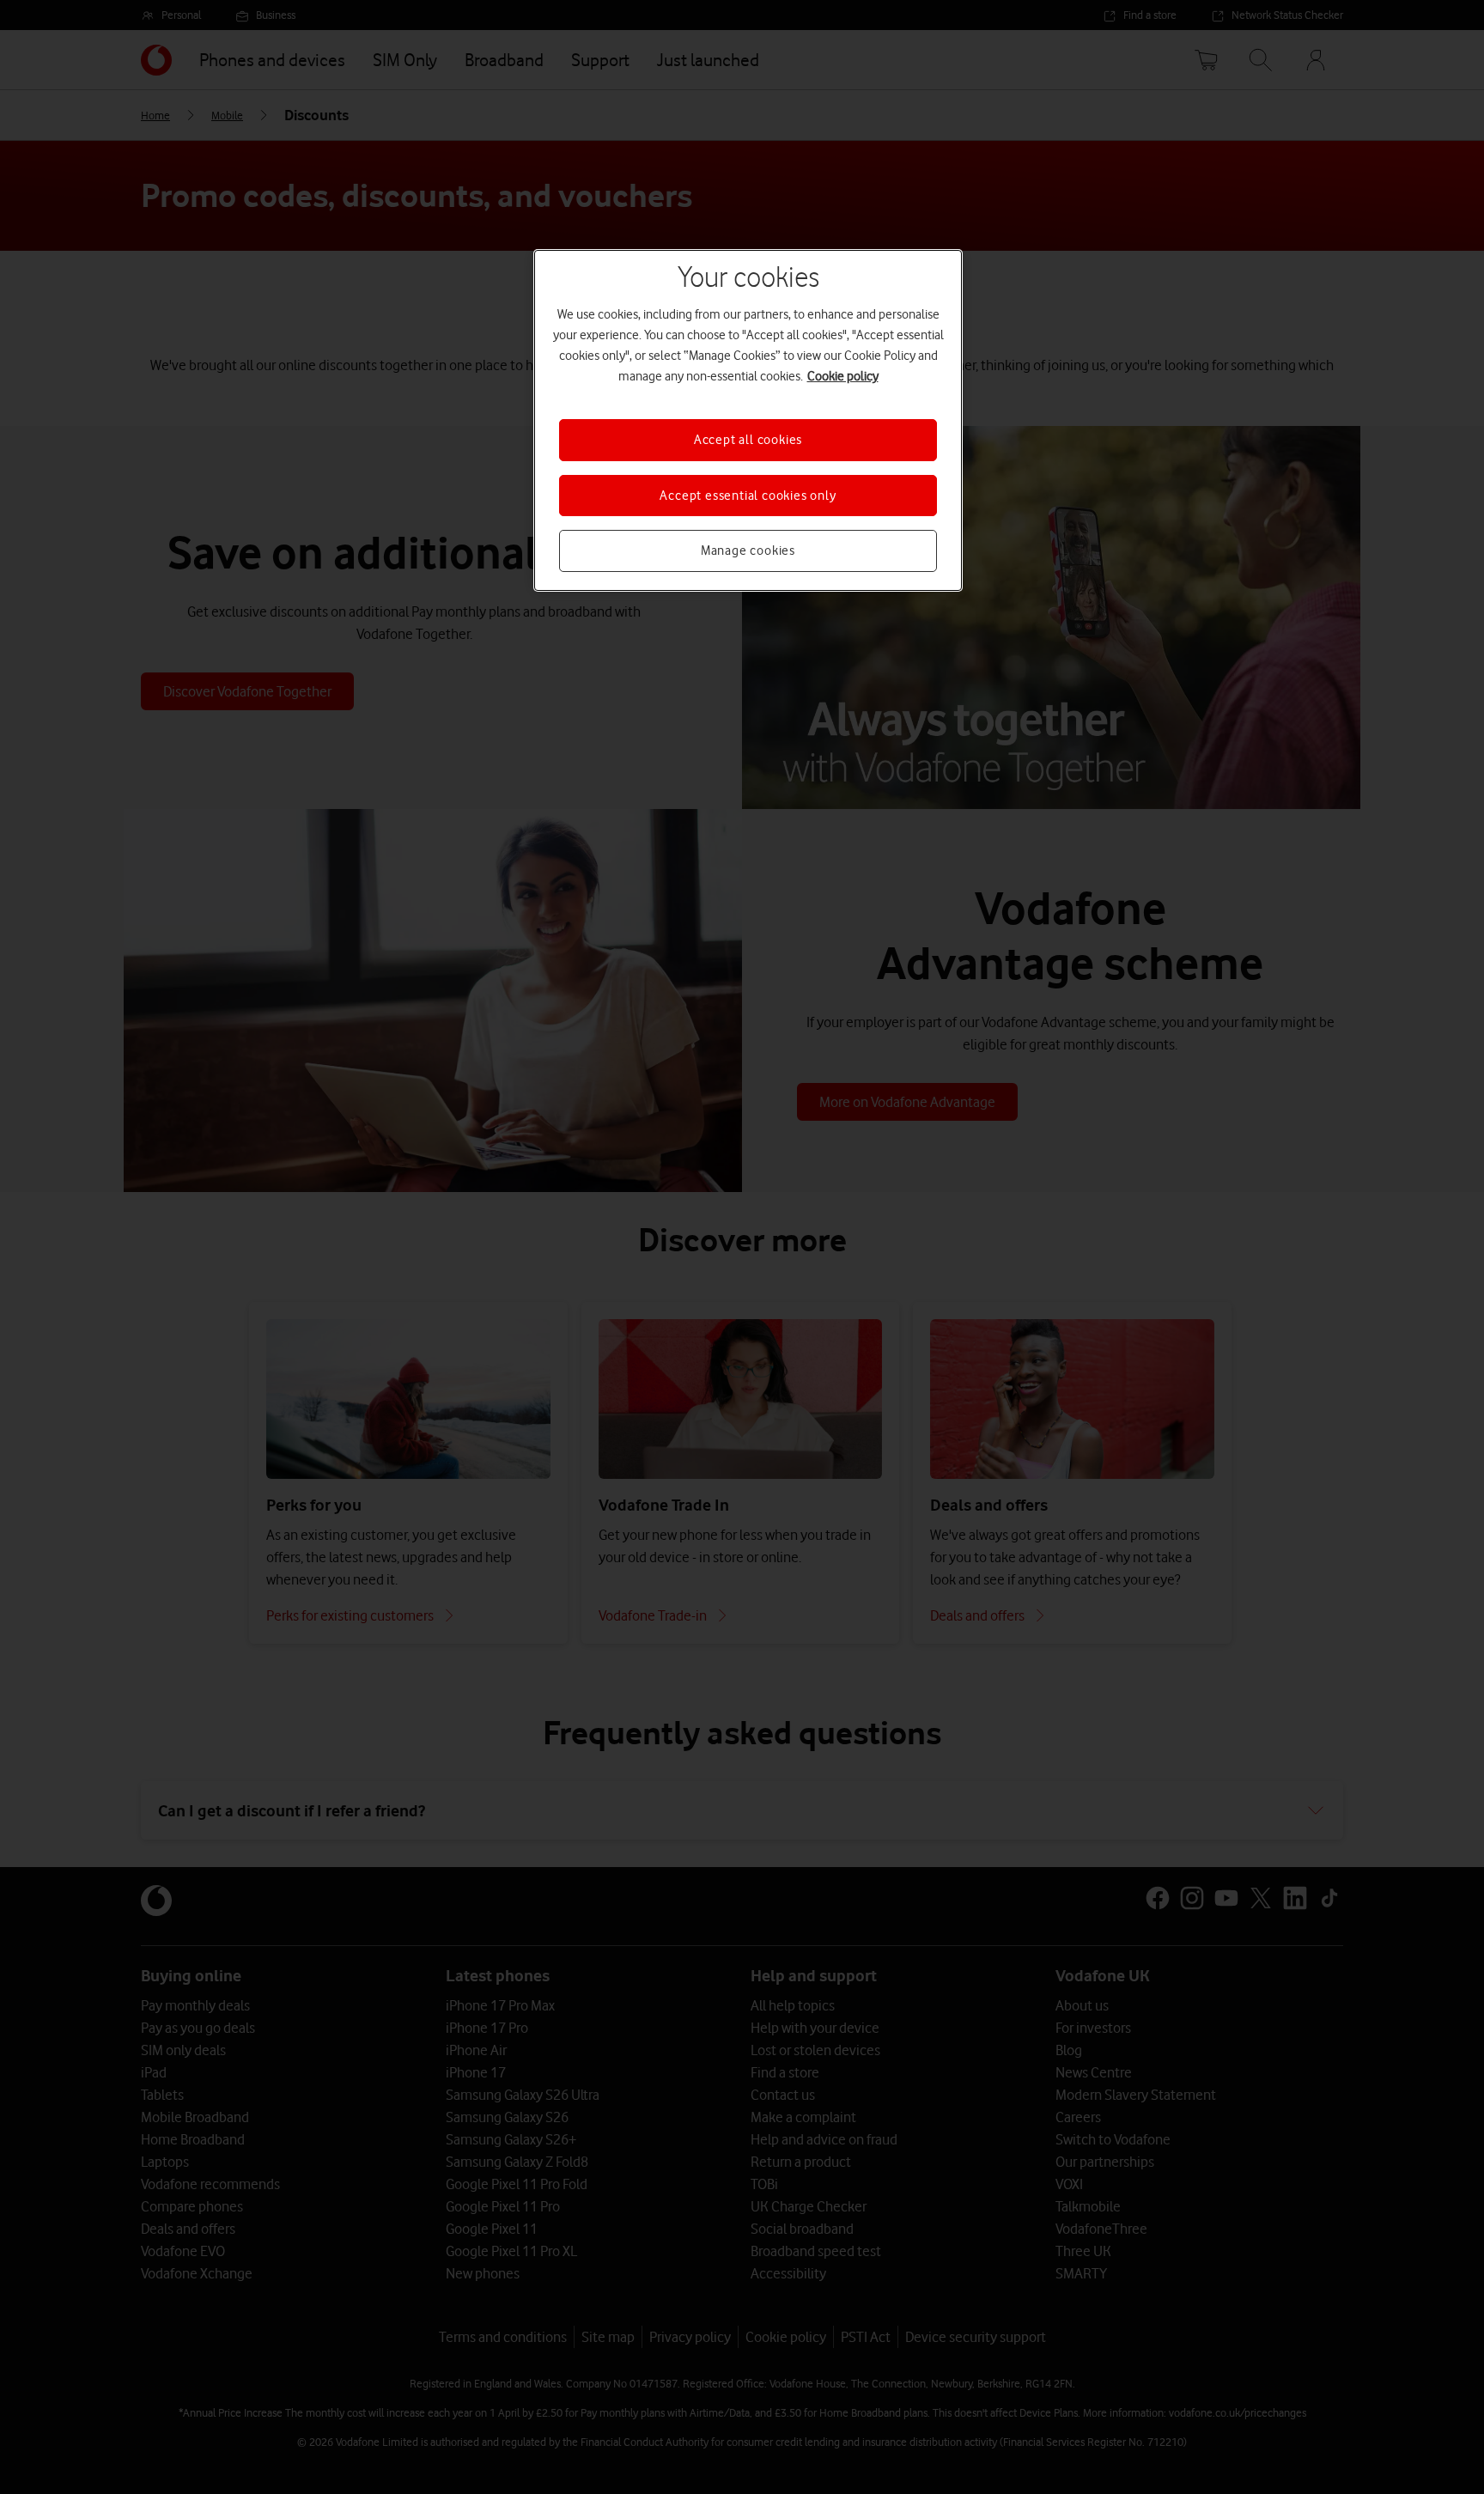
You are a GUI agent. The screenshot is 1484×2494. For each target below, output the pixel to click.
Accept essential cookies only (748, 496)
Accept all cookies (748, 440)
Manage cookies (748, 551)
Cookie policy (843, 376)
